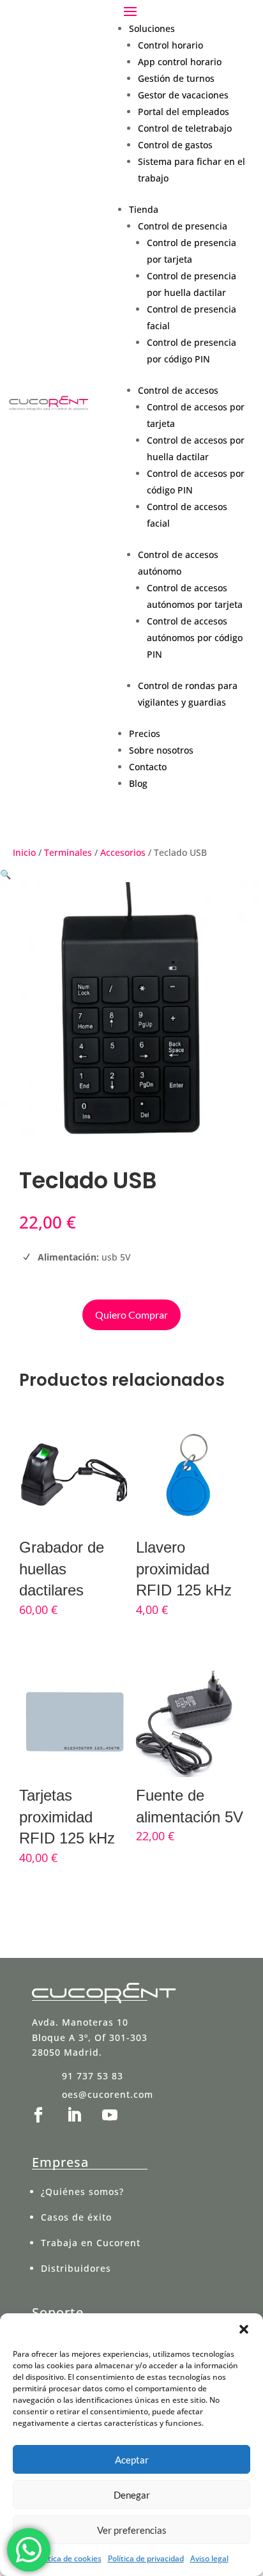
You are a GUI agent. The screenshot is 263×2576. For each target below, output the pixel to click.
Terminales (68, 852)
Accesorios (123, 852)
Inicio (24, 852)
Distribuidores (76, 2268)
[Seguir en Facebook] (38, 2115)
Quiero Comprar (131, 1315)
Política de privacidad (146, 2558)
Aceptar (132, 2460)
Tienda (144, 209)
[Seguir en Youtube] (110, 2115)
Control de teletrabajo (185, 128)
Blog (138, 783)
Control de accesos (178, 390)
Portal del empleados (184, 112)
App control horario (180, 62)
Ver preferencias (132, 2530)
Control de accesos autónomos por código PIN (195, 638)
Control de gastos (175, 145)
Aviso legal (209, 2558)
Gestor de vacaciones (183, 95)
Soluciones (152, 28)
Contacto (148, 767)
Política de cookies (68, 2558)
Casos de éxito (76, 2217)
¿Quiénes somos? (82, 2192)
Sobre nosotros (161, 750)
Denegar (132, 2495)
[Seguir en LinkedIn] (74, 2115)
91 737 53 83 (93, 2076)
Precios (145, 733)
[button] (244, 2329)
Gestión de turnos (176, 78)
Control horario (170, 45)
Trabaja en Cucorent (91, 2243)
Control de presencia (183, 226)
